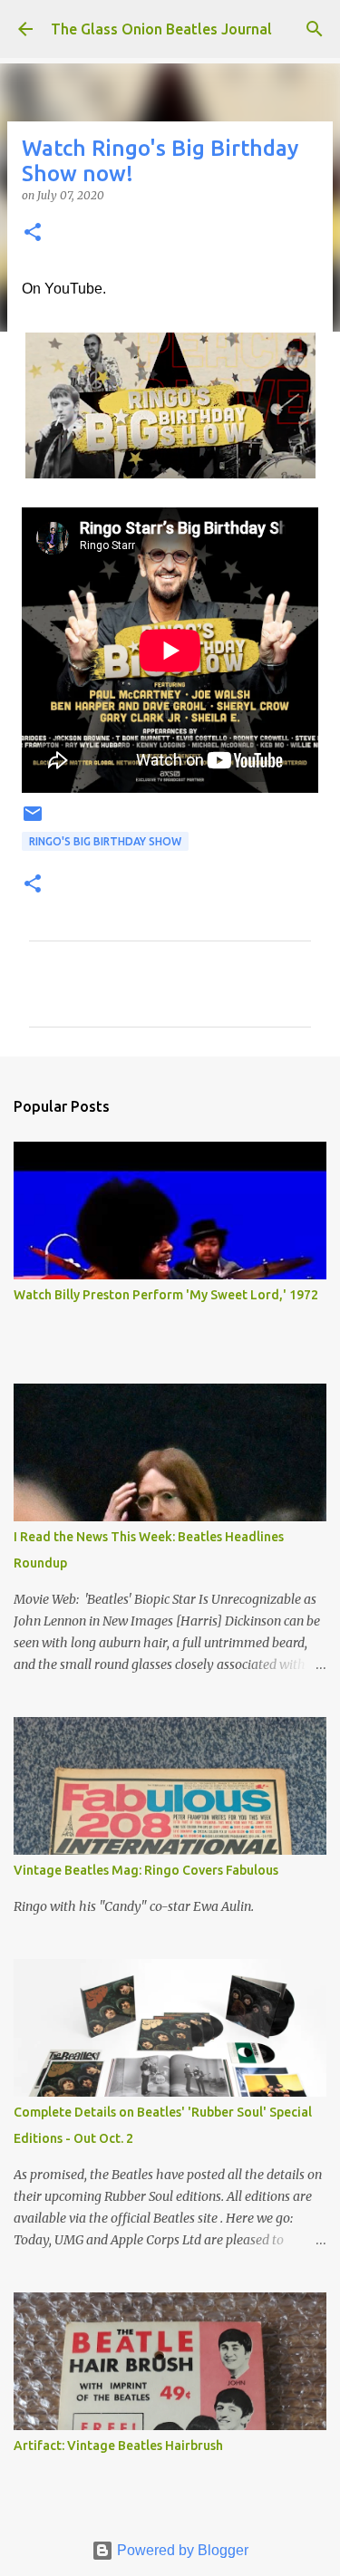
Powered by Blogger (181, 2550)
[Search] (315, 29)
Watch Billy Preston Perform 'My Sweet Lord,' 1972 (166, 1295)
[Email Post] (33, 820)
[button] (33, 233)
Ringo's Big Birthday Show (105, 841)
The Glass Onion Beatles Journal (161, 29)
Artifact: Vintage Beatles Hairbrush (118, 2446)
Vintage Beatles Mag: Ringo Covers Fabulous (146, 1870)
